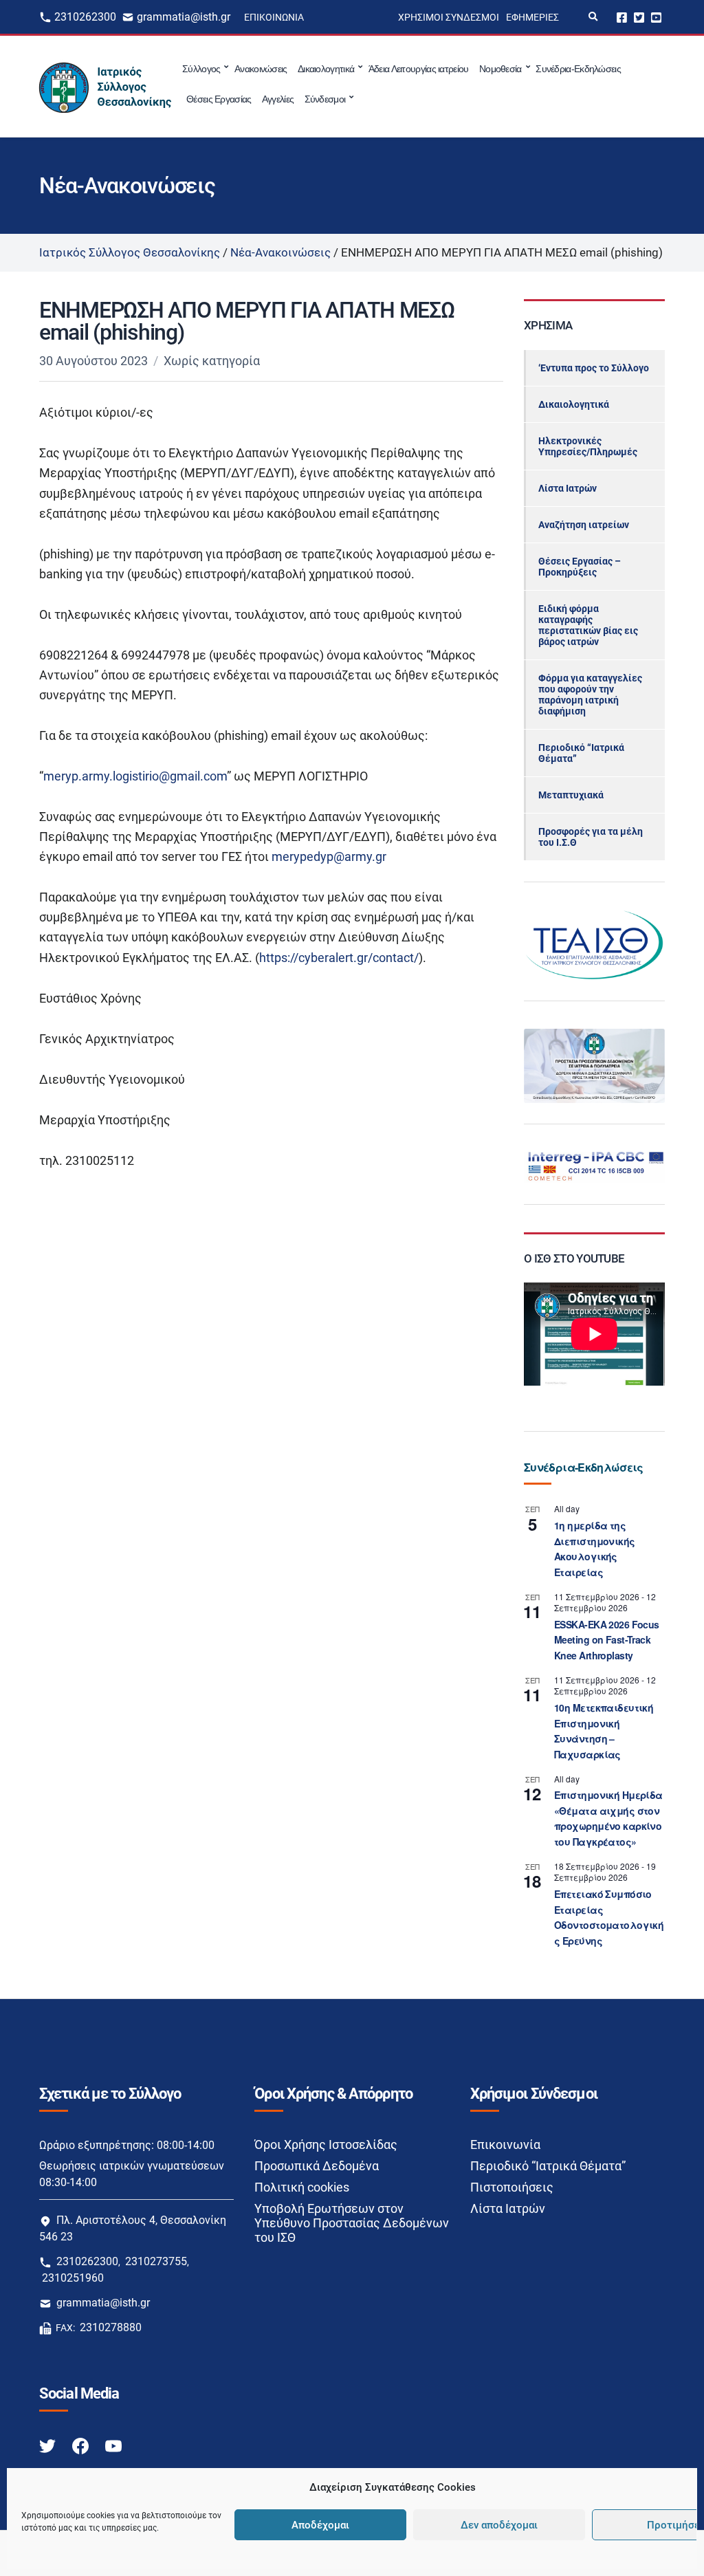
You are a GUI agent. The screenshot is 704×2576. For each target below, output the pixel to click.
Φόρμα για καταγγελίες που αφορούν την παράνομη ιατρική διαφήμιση (590, 695)
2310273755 (156, 2261)
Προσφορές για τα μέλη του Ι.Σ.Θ (591, 837)
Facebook (622, 17)
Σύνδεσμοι (325, 99)
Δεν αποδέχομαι (499, 2525)
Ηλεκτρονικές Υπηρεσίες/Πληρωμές (588, 446)
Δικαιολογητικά (326, 69)
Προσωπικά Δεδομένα (317, 2166)
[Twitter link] (49, 2445)
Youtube (656, 17)
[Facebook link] (82, 2445)
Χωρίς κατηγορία (212, 361)
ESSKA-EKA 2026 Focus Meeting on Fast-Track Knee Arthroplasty (607, 1640)
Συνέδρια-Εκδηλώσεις (578, 69)
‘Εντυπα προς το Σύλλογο (594, 368)
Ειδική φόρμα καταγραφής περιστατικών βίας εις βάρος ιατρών (588, 625)
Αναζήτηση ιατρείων (584, 525)
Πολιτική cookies (302, 2187)
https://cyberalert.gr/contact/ (339, 958)
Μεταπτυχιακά (571, 795)
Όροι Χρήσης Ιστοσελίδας (326, 2144)
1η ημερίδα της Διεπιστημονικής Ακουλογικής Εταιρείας (595, 1549)
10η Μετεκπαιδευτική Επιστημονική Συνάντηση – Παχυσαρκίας (604, 1731)
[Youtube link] (113, 2445)
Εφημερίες (532, 17)
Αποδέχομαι (320, 2525)
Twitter (639, 17)
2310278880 (111, 2327)
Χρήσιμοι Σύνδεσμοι (449, 17)
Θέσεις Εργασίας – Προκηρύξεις (580, 567)
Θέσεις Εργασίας (219, 99)
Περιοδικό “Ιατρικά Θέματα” (581, 753)
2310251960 (73, 2278)
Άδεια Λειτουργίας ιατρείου (419, 69)
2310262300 (85, 17)
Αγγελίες (278, 99)
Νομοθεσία (500, 69)
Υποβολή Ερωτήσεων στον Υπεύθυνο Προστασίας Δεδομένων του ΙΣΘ (352, 2223)
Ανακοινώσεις (261, 69)
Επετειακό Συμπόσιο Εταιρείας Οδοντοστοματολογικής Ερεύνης (609, 1917)
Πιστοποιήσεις (512, 2187)
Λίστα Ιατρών (568, 488)
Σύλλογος (201, 69)
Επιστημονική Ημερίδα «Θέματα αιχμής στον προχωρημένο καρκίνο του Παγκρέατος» (608, 1818)
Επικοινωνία (274, 17)
